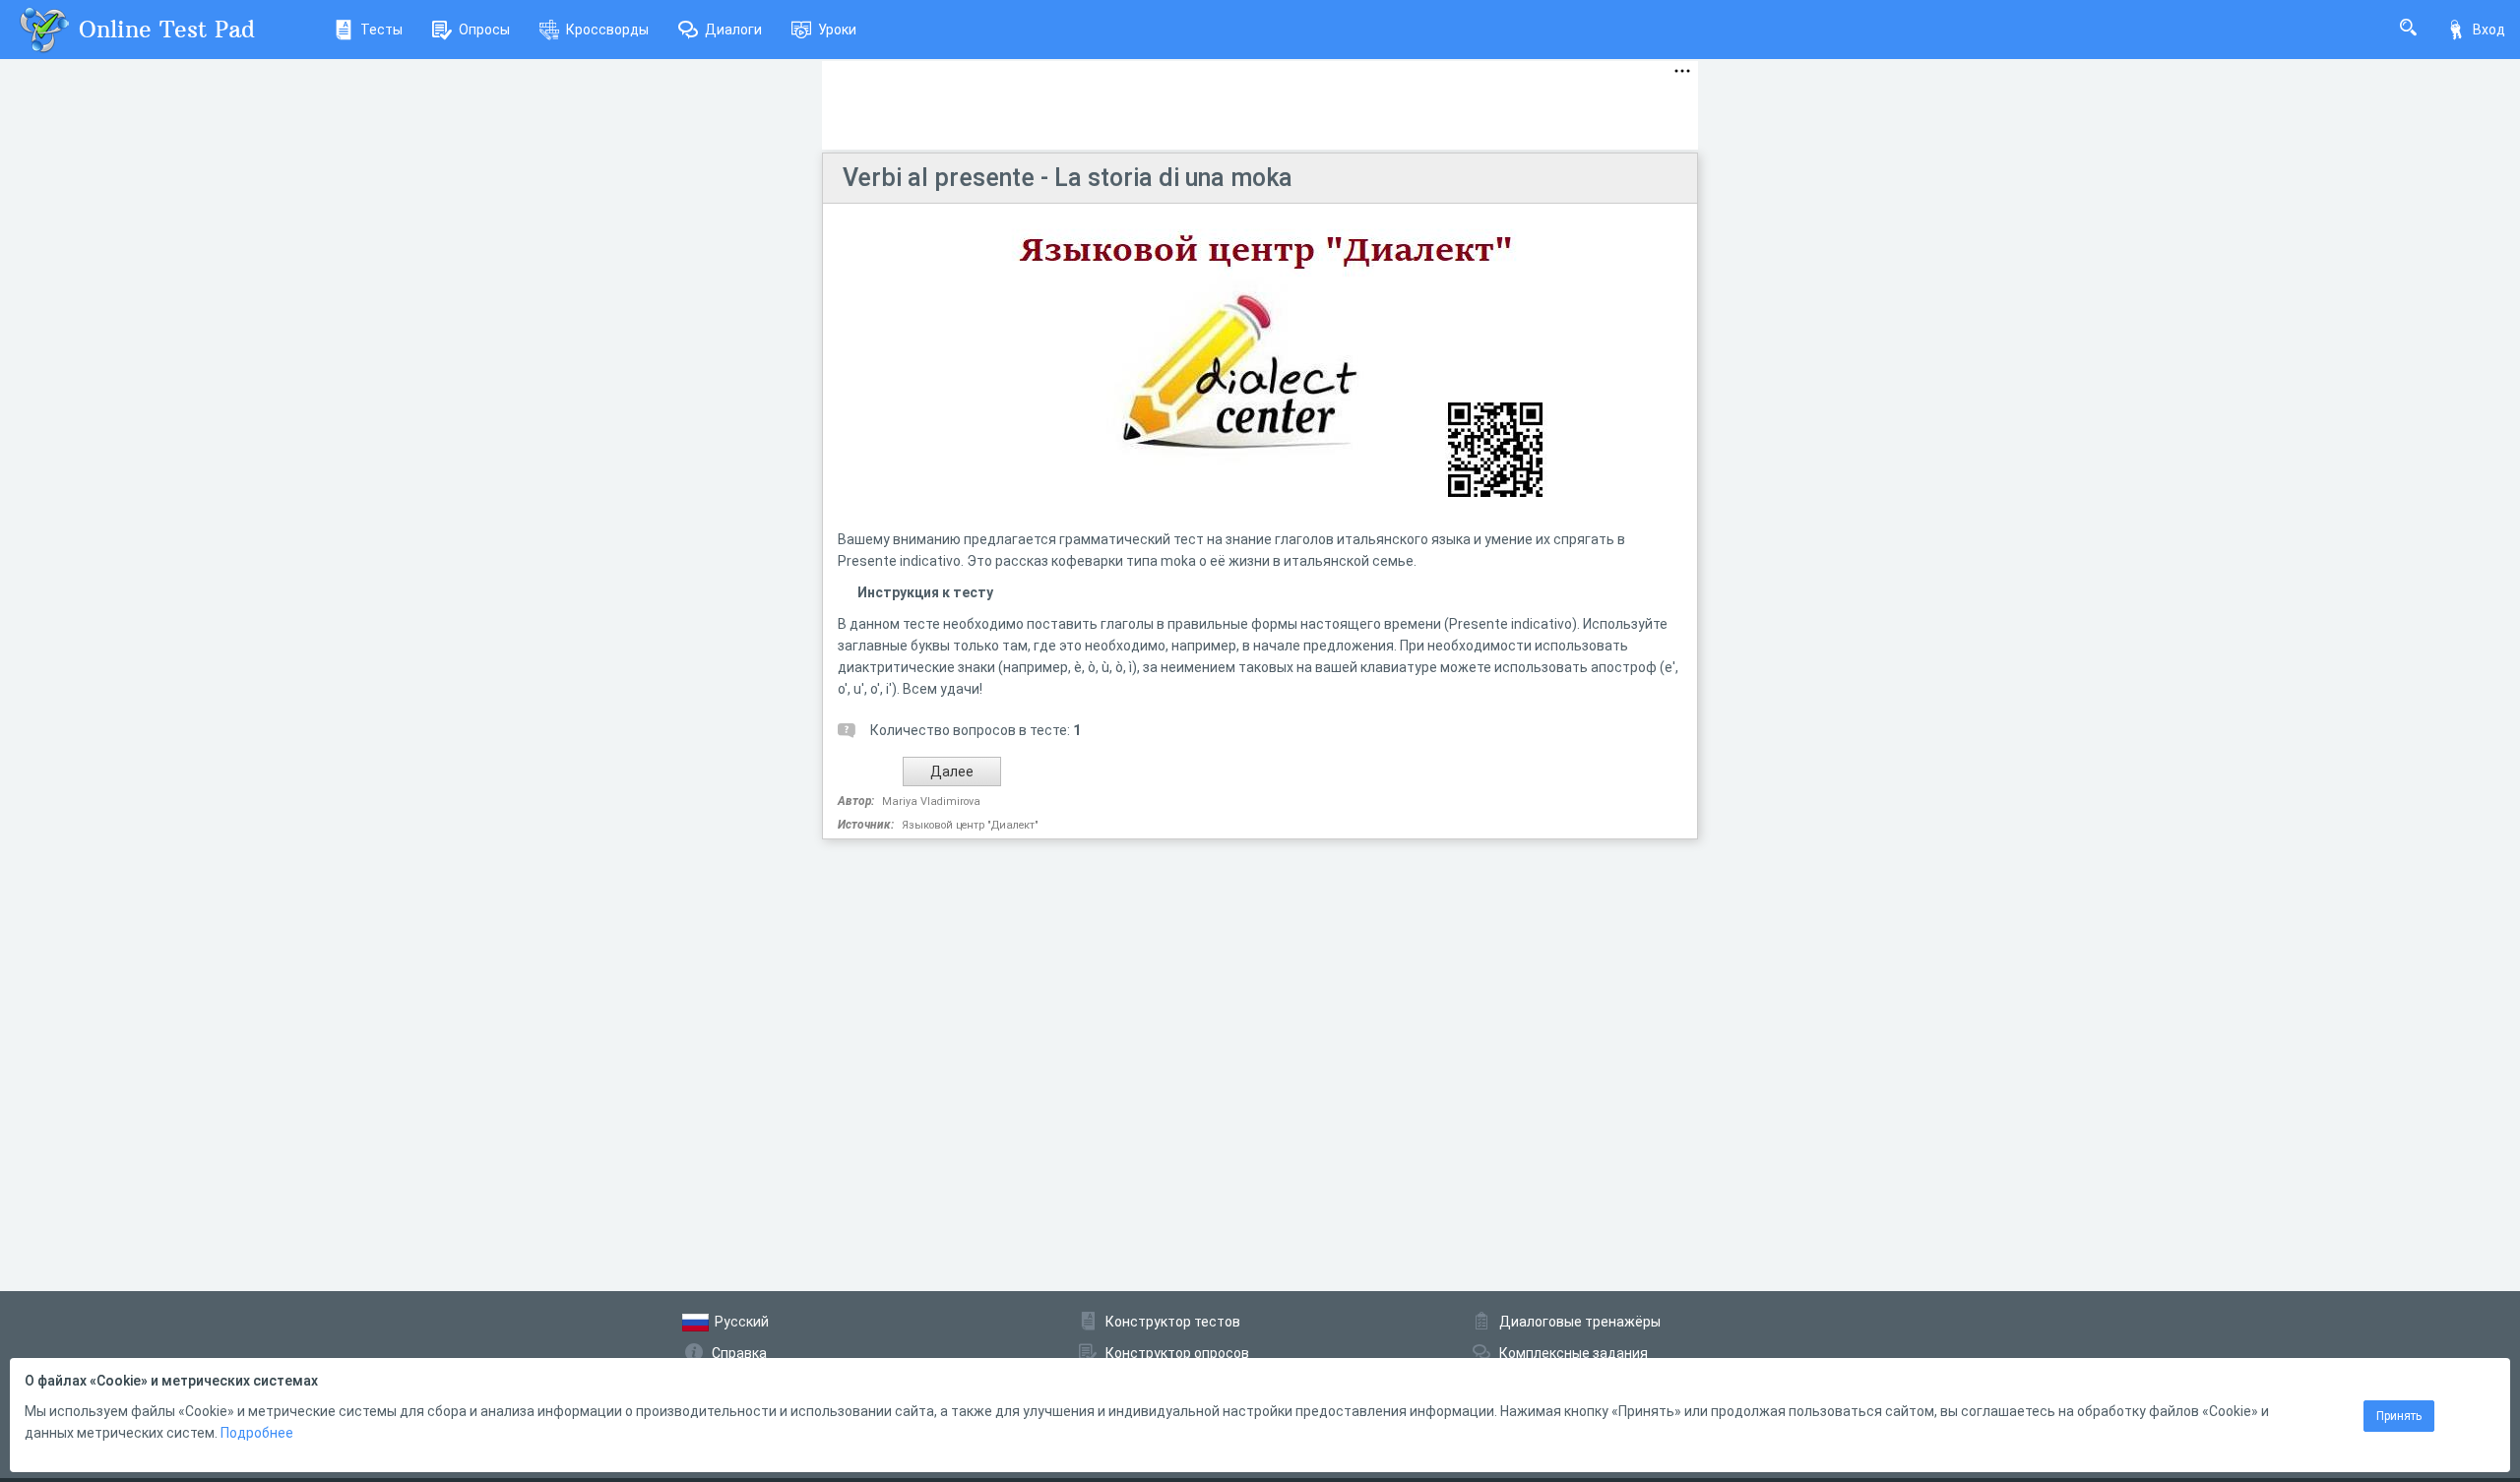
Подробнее (257, 1433)
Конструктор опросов (1177, 1353)
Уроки (837, 30)
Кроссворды (607, 30)
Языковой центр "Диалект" (970, 825)
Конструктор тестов (1173, 1322)
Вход (2489, 30)
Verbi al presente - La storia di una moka (1068, 178)
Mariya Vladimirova (931, 802)
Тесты (381, 30)
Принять (2399, 1416)
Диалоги (733, 30)
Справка (739, 1353)
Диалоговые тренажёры (1580, 1322)
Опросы (484, 30)
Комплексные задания (1574, 1353)
